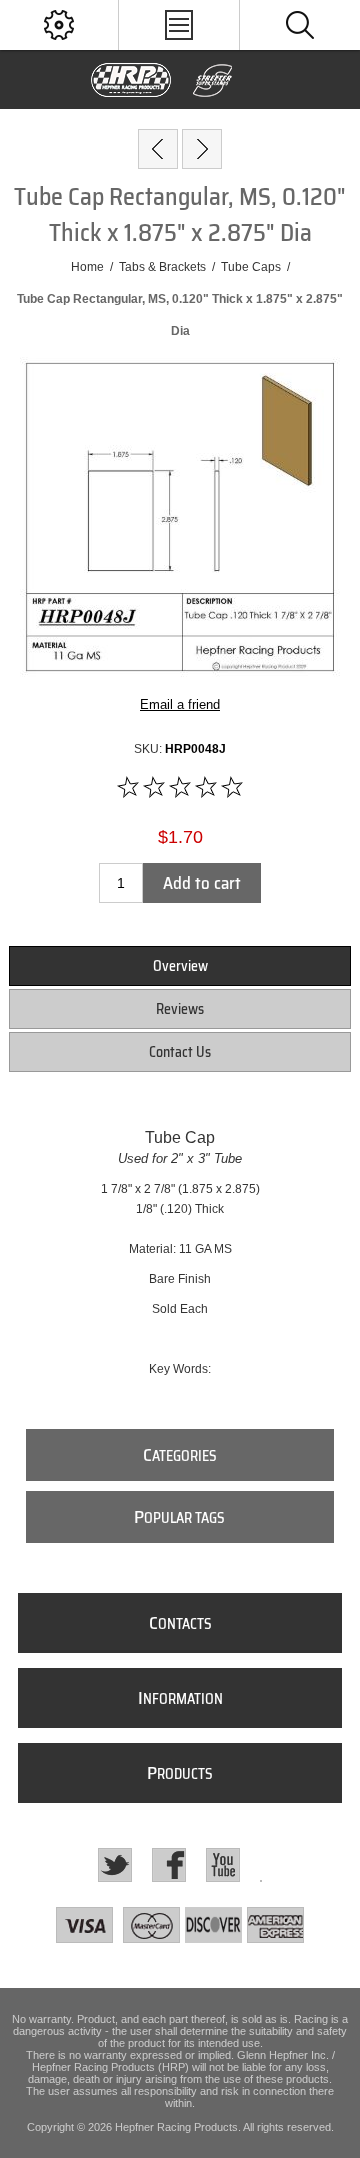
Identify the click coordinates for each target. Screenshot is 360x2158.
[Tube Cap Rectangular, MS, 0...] (202, 149)
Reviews (180, 1009)
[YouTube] (223, 1865)
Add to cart (202, 883)
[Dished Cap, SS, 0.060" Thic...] (158, 149)
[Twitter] (115, 1865)
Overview (180, 966)
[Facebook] (169, 1865)
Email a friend (180, 704)
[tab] (180, 966)
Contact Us (180, 1052)
